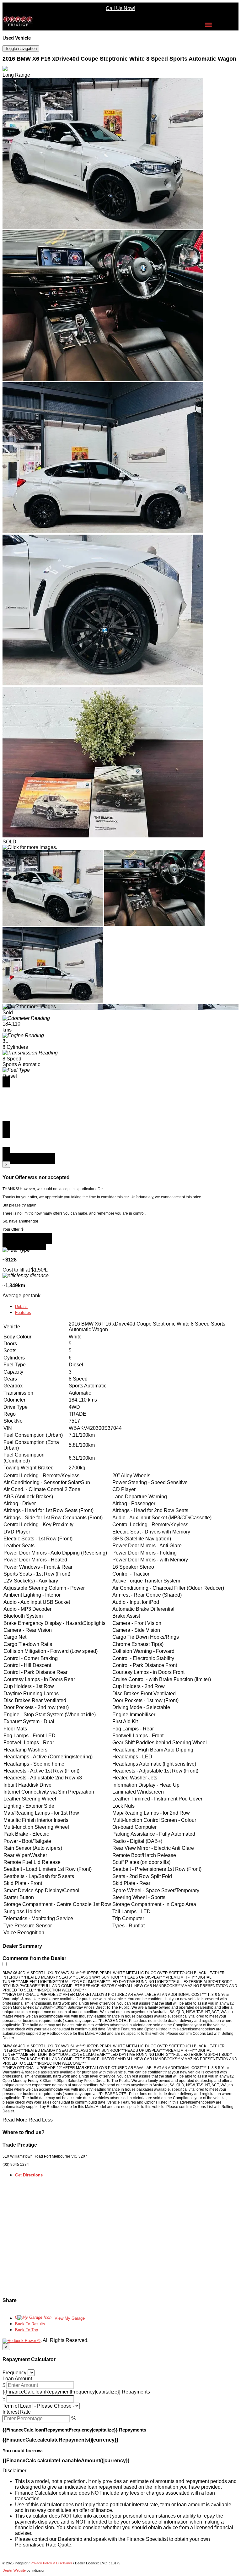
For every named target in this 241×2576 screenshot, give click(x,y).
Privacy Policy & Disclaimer (51, 2563)
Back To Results (30, 2324)
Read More (15, 2120)
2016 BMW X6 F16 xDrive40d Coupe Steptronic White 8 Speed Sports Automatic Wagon (119, 59)
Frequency (14, 2373)
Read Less (41, 2120)
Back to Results (24, 1244)
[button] (120, 2471)
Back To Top (27, 2330)
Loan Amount (17, 2379)
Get (29, 2175)
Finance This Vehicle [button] (29, 1159)
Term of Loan (17, 2406)
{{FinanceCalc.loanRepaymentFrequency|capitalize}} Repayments (76, 2392)
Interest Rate (17, 2412)
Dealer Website (14, 2570)
